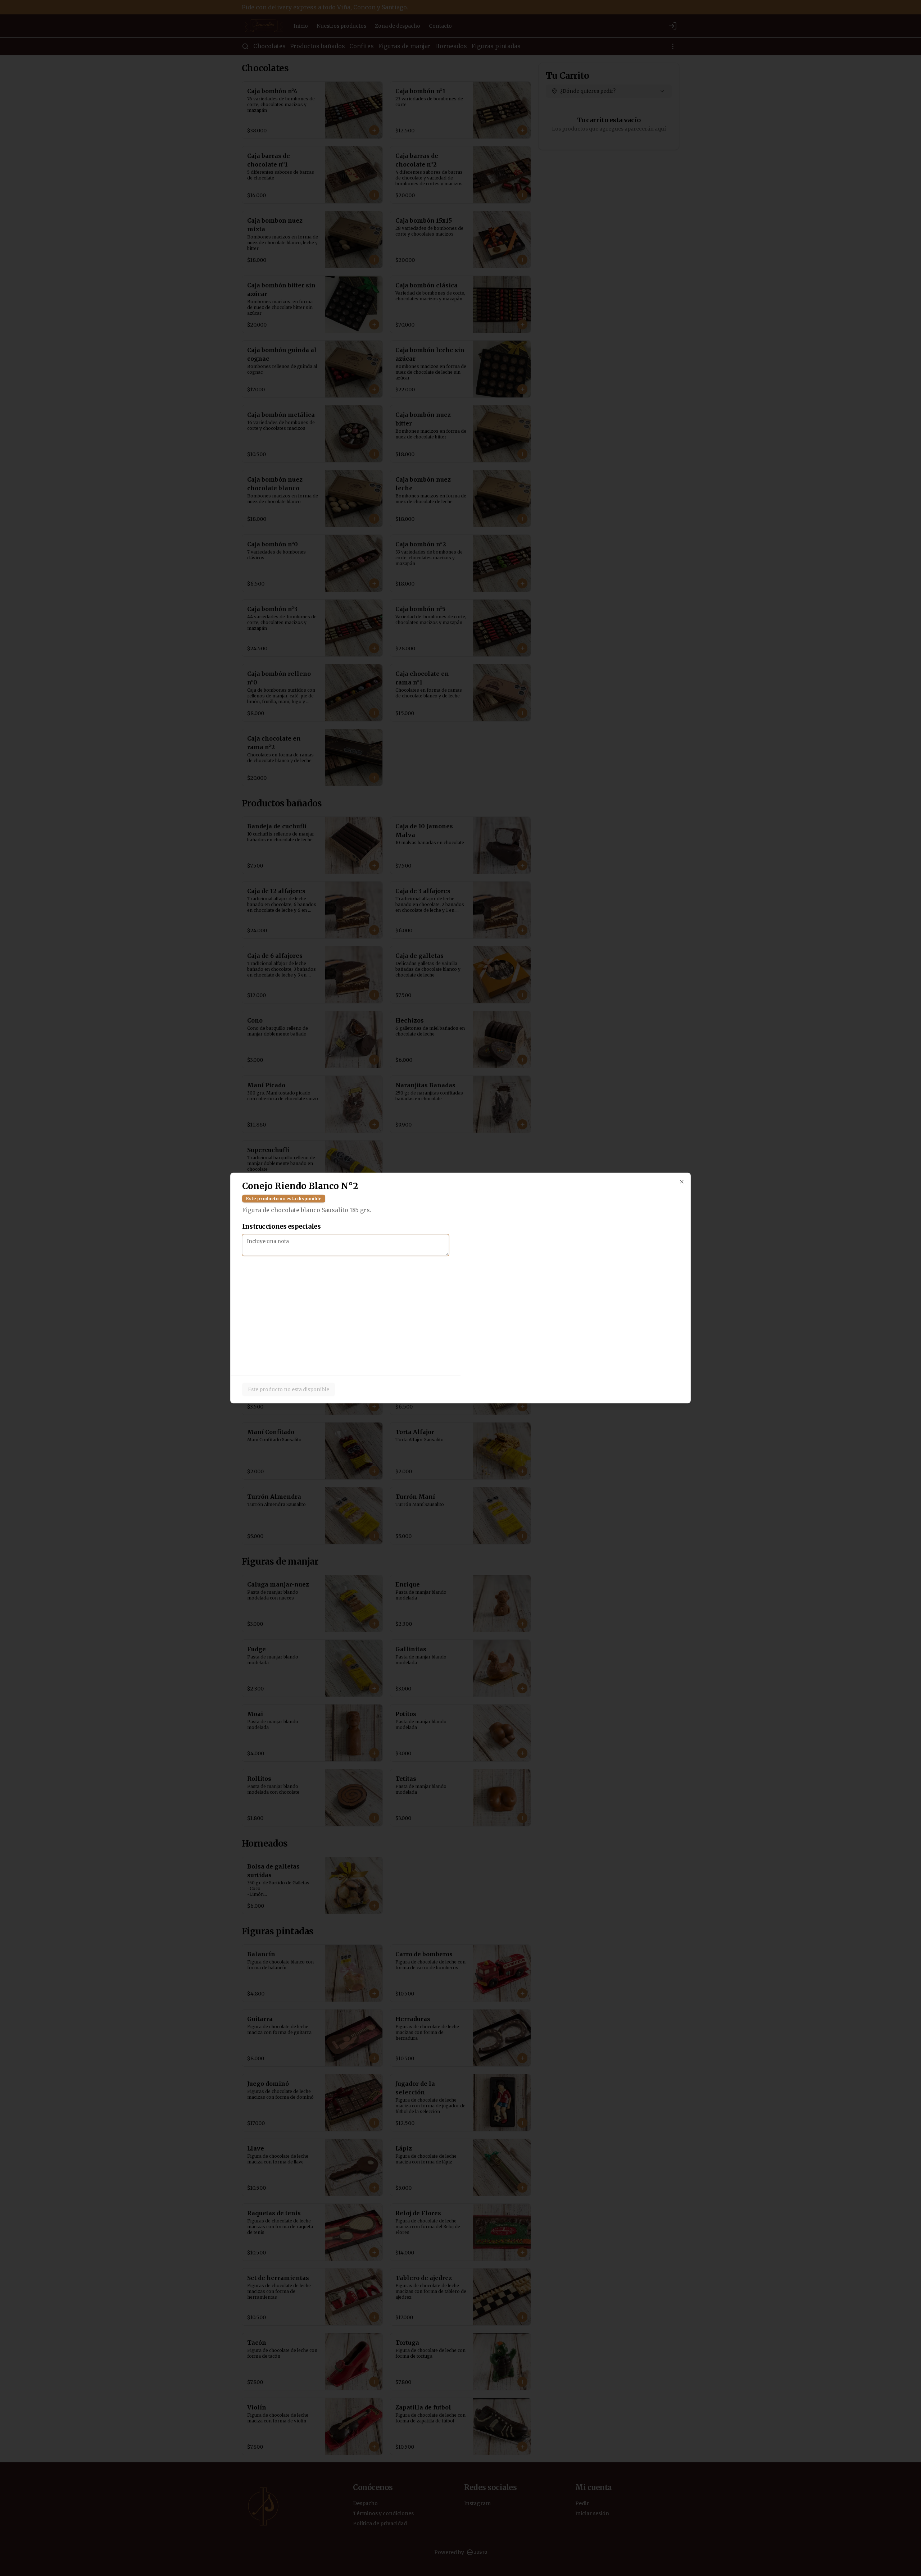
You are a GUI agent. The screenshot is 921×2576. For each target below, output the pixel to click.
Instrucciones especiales (281, 1226)
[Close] (682, 1182)
